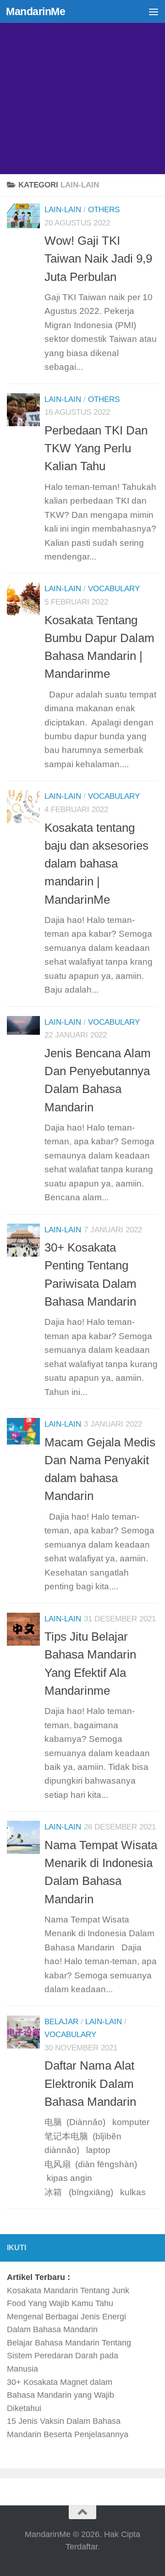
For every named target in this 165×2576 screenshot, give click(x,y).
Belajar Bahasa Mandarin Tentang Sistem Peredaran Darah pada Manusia (69, 2356)
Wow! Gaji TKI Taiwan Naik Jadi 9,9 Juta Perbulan (98, 259)
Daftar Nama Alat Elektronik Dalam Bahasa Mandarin (90, 2084)
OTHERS (104, 210)
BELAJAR (61, 2022)
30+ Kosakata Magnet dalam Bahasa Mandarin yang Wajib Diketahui (60, 2395)
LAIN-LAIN (63, 210)
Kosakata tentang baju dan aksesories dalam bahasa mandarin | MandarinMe (96, 864)
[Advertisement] (82, 87)
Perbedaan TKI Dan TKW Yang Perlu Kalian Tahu (96, 448)
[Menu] (154, 11)
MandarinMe (36, 11)
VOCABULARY (114, 589)
